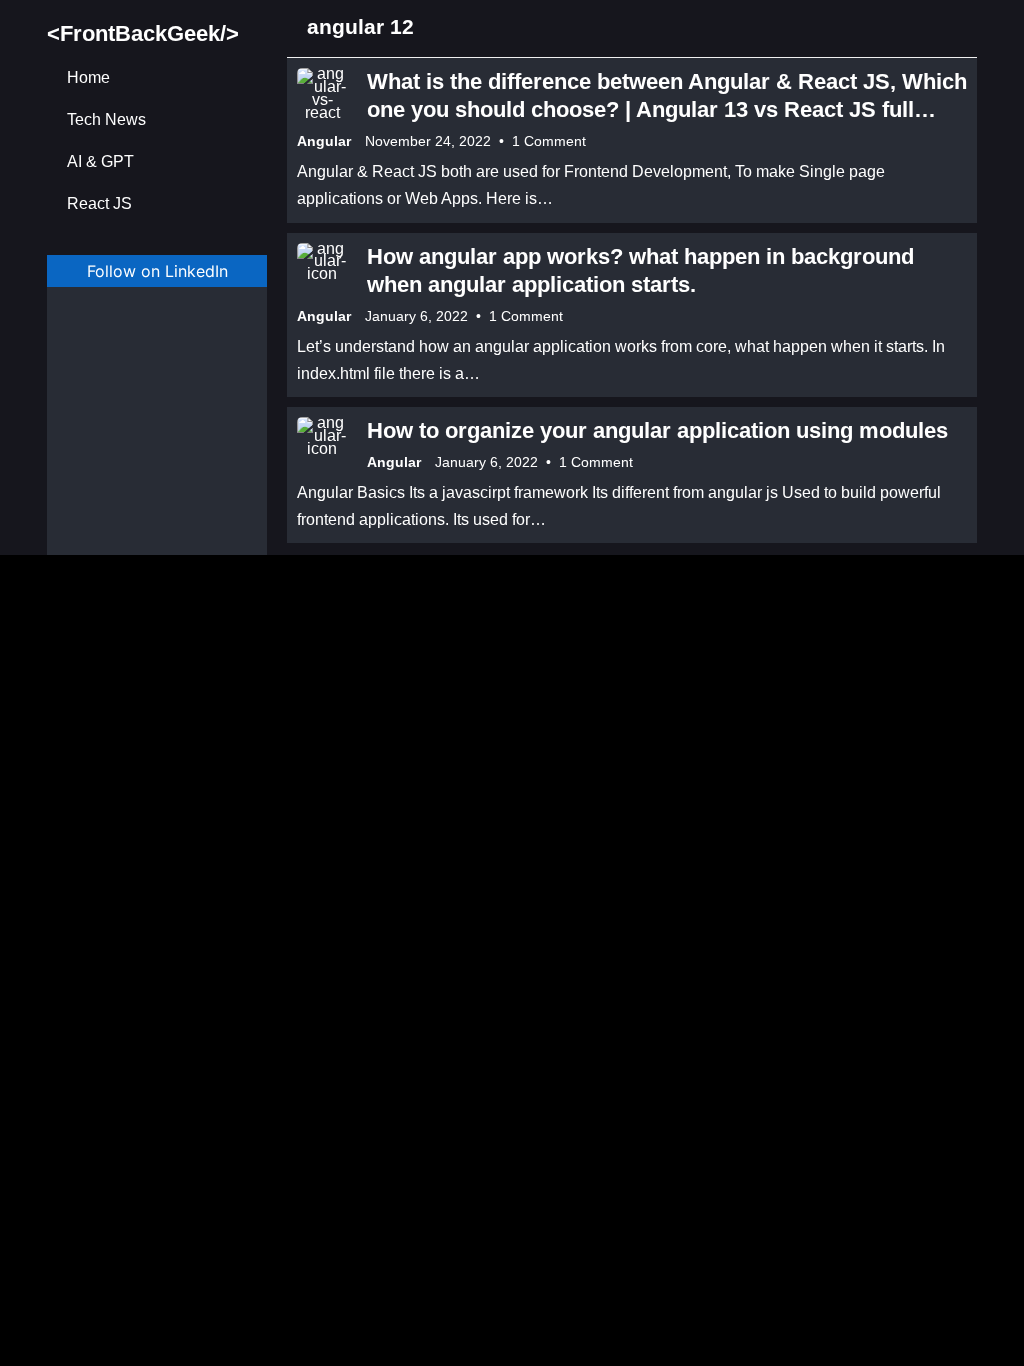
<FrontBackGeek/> (143, 33)
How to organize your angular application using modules (657, 430)
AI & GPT (100, 161)
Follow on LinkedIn (157, 271)
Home (88, 77)
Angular (324, 141)
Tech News (106, 119)
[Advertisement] (157, 437)
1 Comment (549, 141)
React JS (99, 203)
